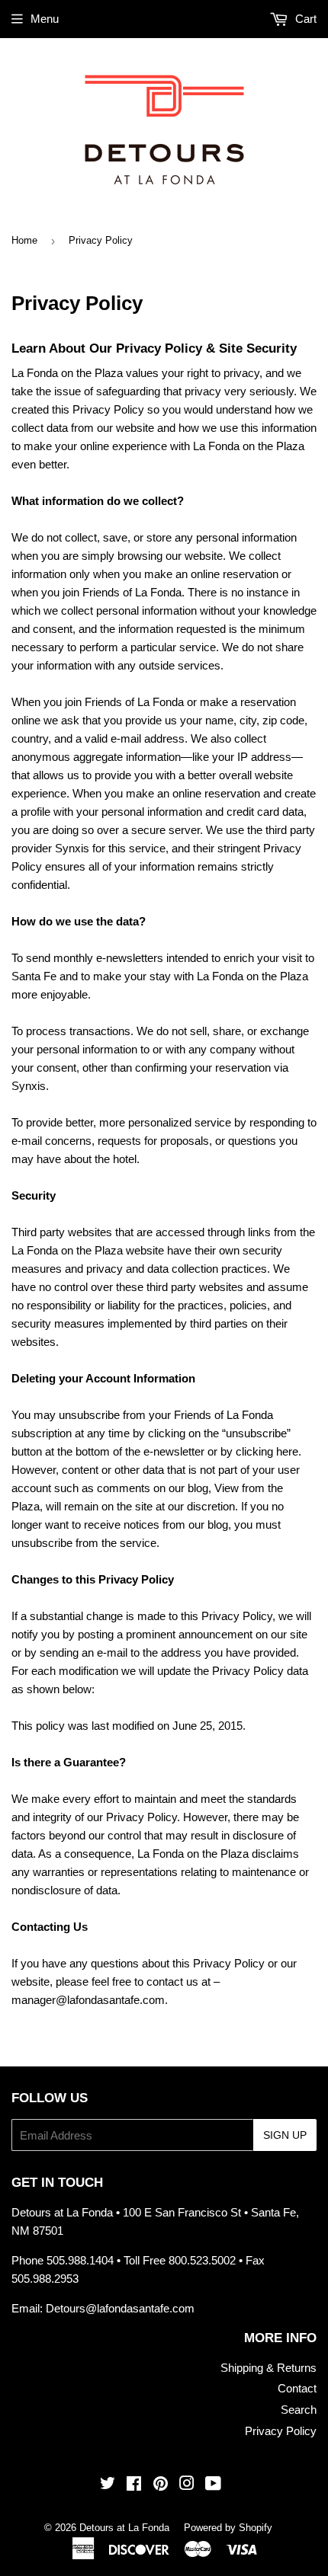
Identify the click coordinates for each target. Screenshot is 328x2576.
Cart (304, 19)
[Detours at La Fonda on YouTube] (213, 2485)
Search (299, 2410)
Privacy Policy (281, 2431)
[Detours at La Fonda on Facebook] (134, 2485)
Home (24, 240)
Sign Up (285, 2135)
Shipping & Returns (269, 2368)
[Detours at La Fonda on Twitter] (108, 2485)
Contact (297, 2388)
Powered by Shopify (228, 2528)
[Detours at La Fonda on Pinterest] (161, 2485)
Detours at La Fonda (124, 2528)
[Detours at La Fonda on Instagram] (187, 2485)
